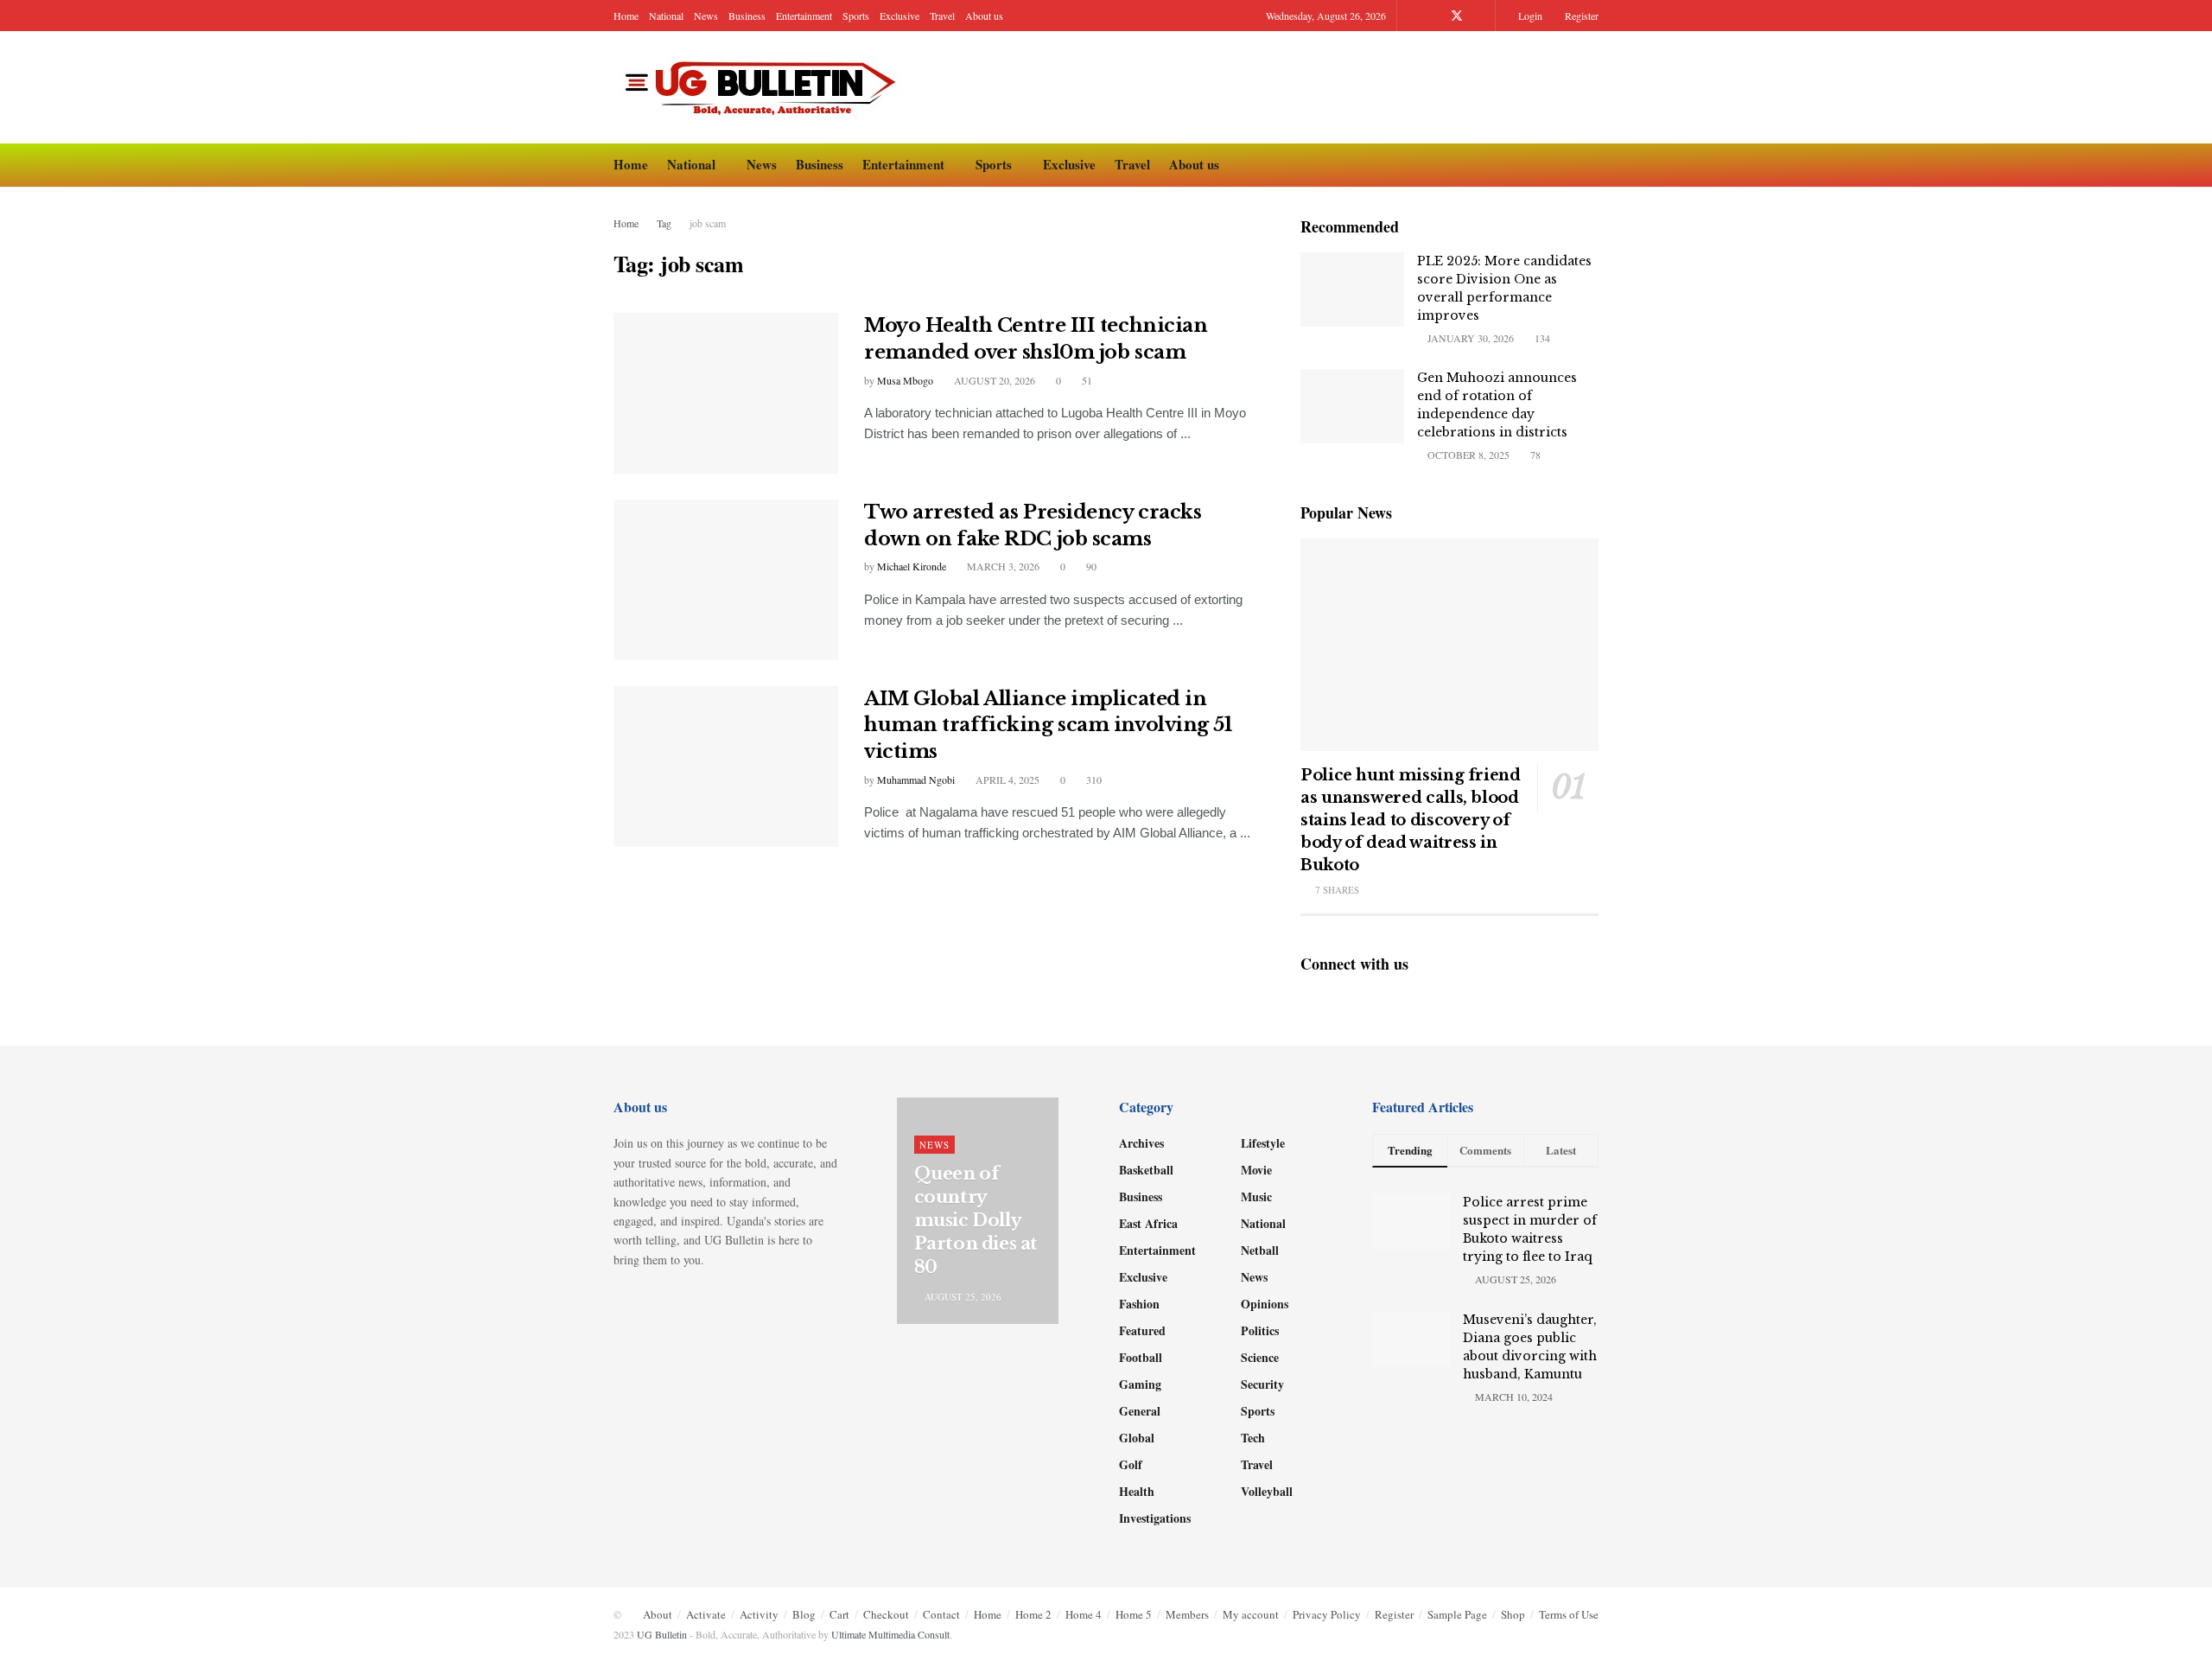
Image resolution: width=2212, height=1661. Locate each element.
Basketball (1146, 1170)
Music (1256, 1196)
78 (1534, 455)
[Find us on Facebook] (1434, 16)
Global (1137, 1438)
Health (1137, 1491)
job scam (708, 223)
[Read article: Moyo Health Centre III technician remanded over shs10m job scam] (726, 393)
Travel (942, 16)
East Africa (1148, 1223)
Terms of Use (1569, 1614)
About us (984, 16)
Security (1262, 1384)
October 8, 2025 (1467, 455)
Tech (1253, 1438)
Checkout (886, 1614)
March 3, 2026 (1002, 566)
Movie (1256, 1170)
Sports (856, 16)
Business (747, 16)
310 (1093, 780)
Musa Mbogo (905, 380)
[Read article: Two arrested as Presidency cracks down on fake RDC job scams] (726, 580)
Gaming (1140, 1384)
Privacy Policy (1327, 1614)
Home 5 (1134, 1614)
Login (1529, 16)
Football (1141, 1357)
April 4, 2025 (1006, 780)
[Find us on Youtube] (1480, 16)
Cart (839, 1614)
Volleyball (1267, 1491)
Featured (1142, 1330)
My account (1251, 1614)
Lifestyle (1263, 1143)
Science (1260, 1357)
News (706, 16)
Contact (941, 1614)
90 (1090, 566)
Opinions (1265, 1304)
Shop (1513, 1614)
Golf (1131, 1464)
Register (1580, 16)
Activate (706, 1614)
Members (1187, 1614)
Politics (1260, 1330)
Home (626, 16)
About (658, 1614)
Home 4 (1084, 1614)
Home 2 (1033, 1614)
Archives (1141, 1143)
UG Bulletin (662, 1634)
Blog (804, 1614)
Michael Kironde (912, 566)
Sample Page (1457, 1614)
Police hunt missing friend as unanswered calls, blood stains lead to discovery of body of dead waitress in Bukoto (1411, 820)
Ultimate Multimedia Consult (890, 1634)
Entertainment (804, 16)
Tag (664, 223)
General (1140, 1411)
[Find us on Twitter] (1457, 16)
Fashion (1139, 1304)
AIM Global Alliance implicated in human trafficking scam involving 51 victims (1048, 725)
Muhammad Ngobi (916, 780)
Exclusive (899, 16)
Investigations (1155, 1518)
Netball (1260, 1250)
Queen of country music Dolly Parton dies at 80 (976, 1220)
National (666, 16)
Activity (759, 1614)
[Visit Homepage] (765, 88)
